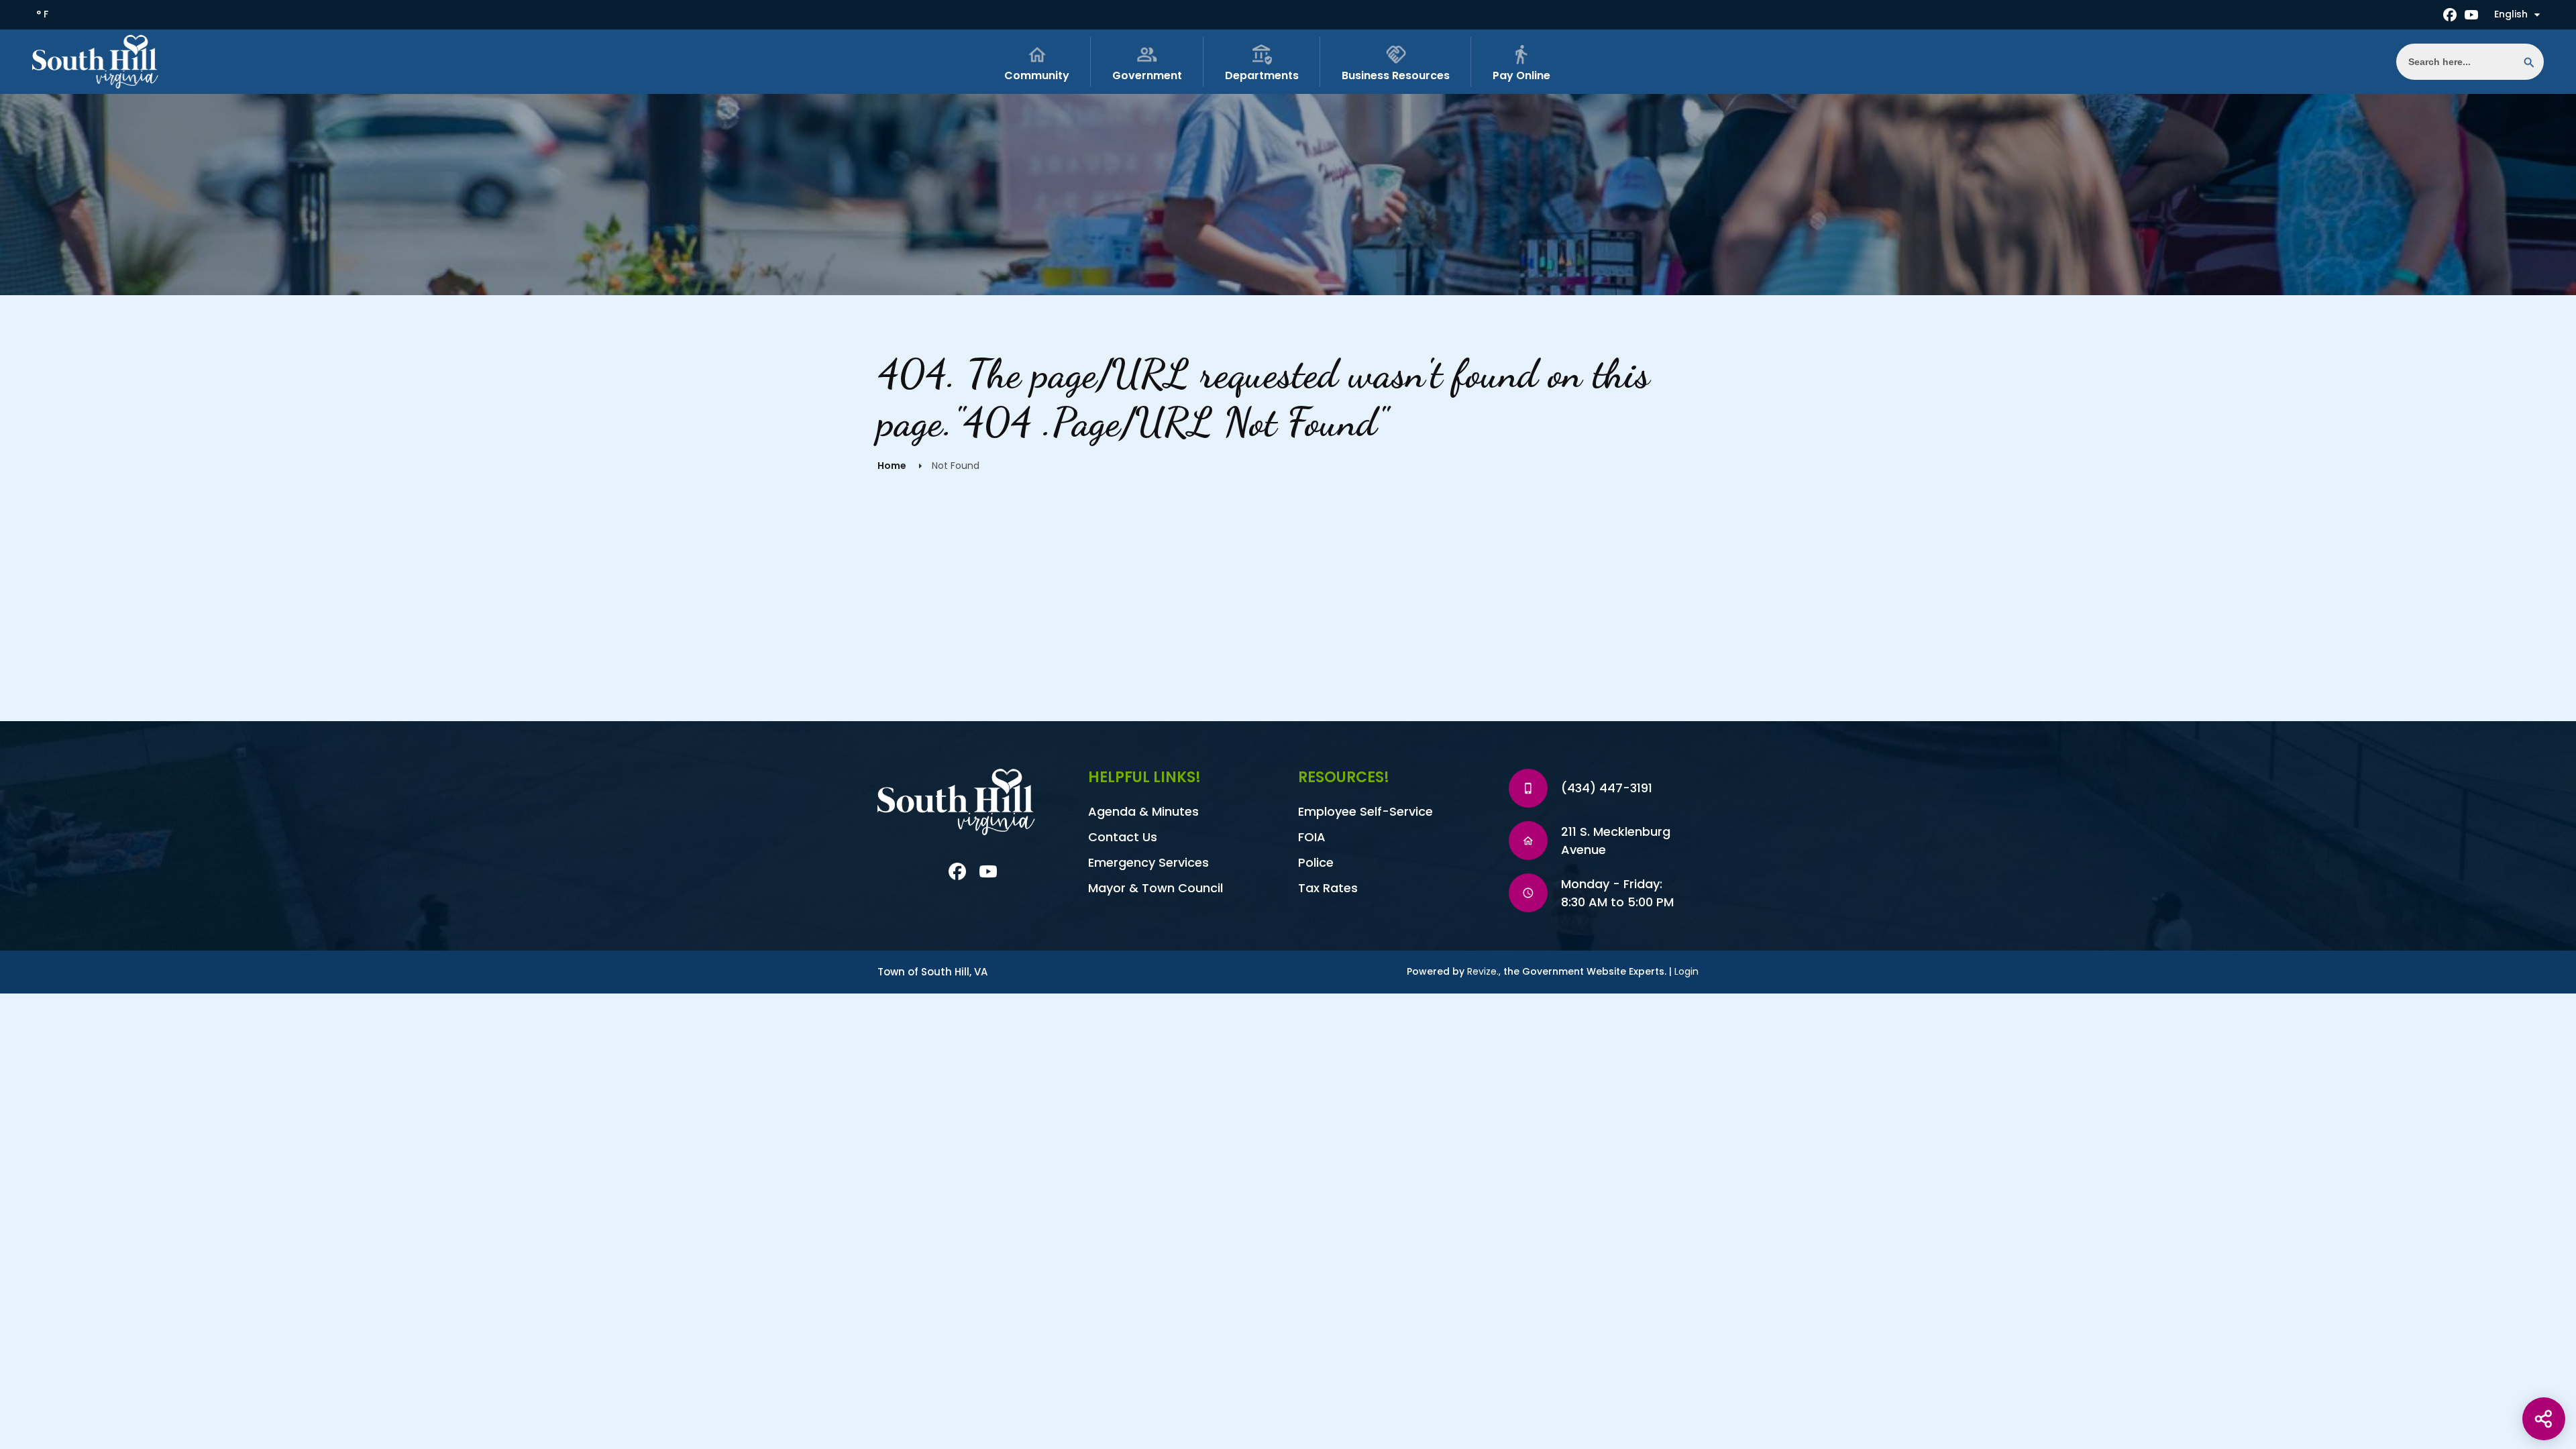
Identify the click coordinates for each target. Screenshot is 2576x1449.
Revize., (1484, 971)
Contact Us (1123, 837)
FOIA (1312, 837)
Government (1147, 75)
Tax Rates (1328, 888)
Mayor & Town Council (1156, 888)
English (2511, 14)
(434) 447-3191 (1607, 788)
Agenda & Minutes (1143, 811)
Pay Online (1521, 75)
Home (892, 466)
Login (1686, 971)
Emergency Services (1148, 862)
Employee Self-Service (1365, 811)
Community (1037, 75)
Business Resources (1396, 75)
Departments (1262, 75)
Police (1316, 862)
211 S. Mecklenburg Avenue (1616, 841)
